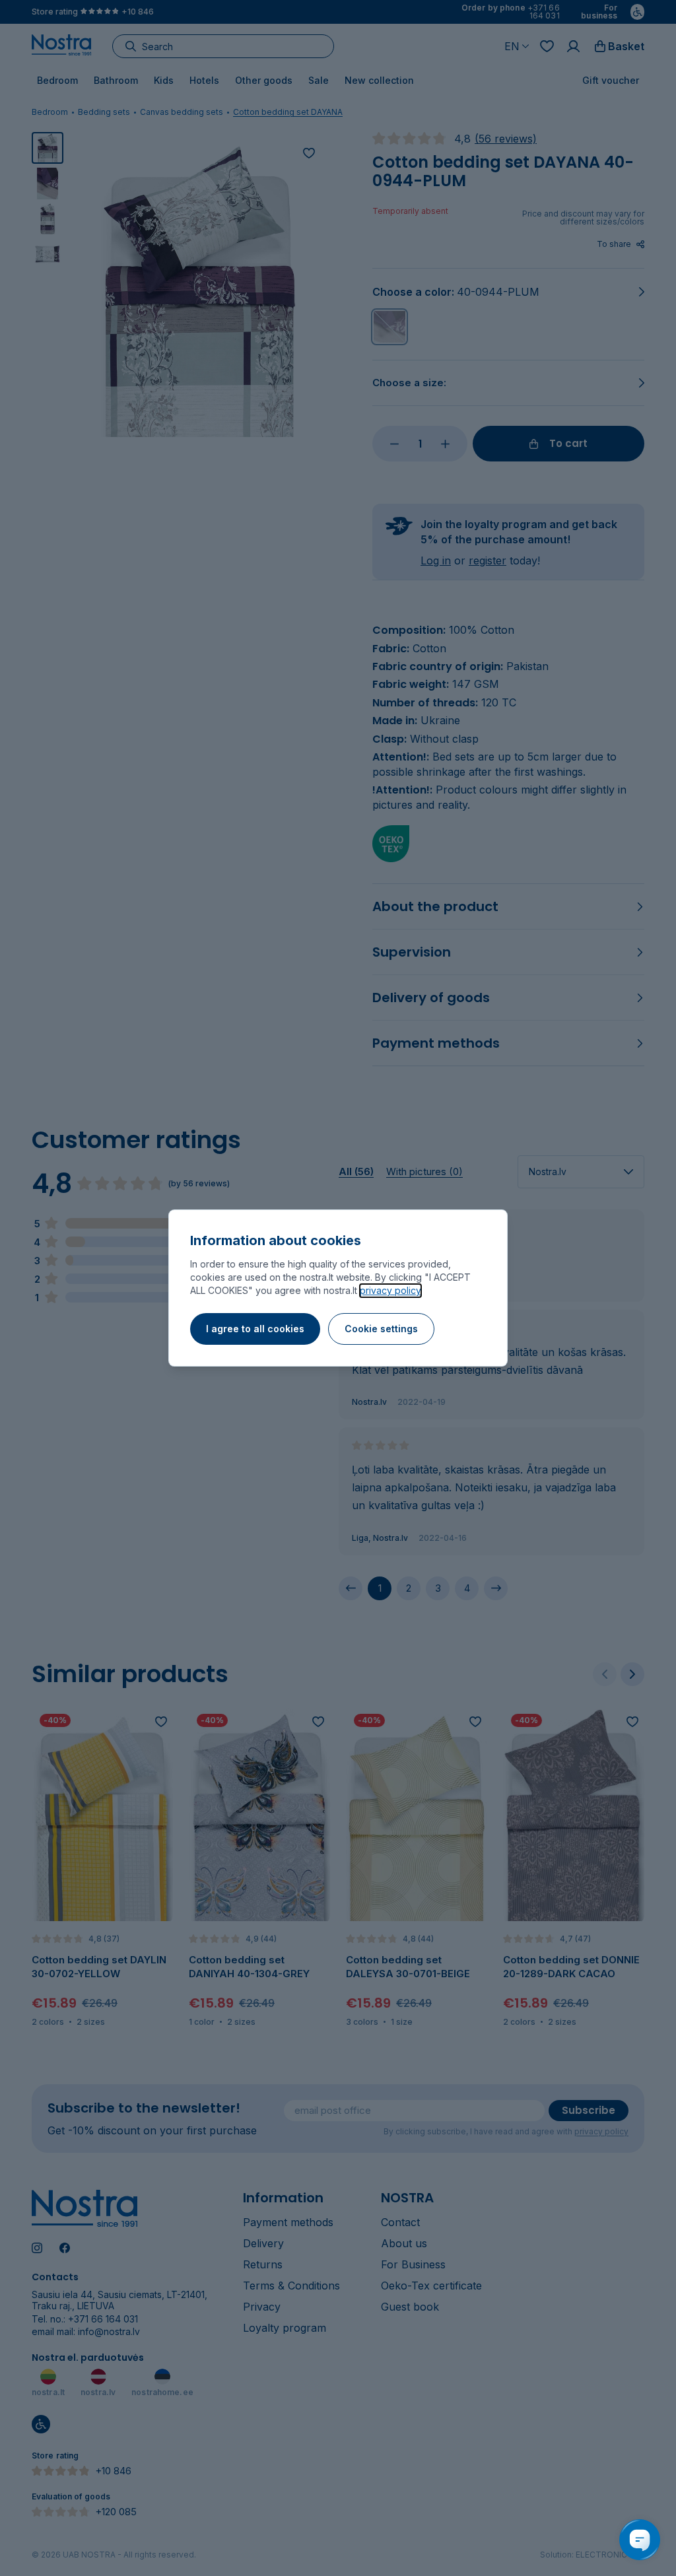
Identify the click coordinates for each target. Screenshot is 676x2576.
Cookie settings (381, 1329)
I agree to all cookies (255, 1329)
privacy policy (390, 1290)
